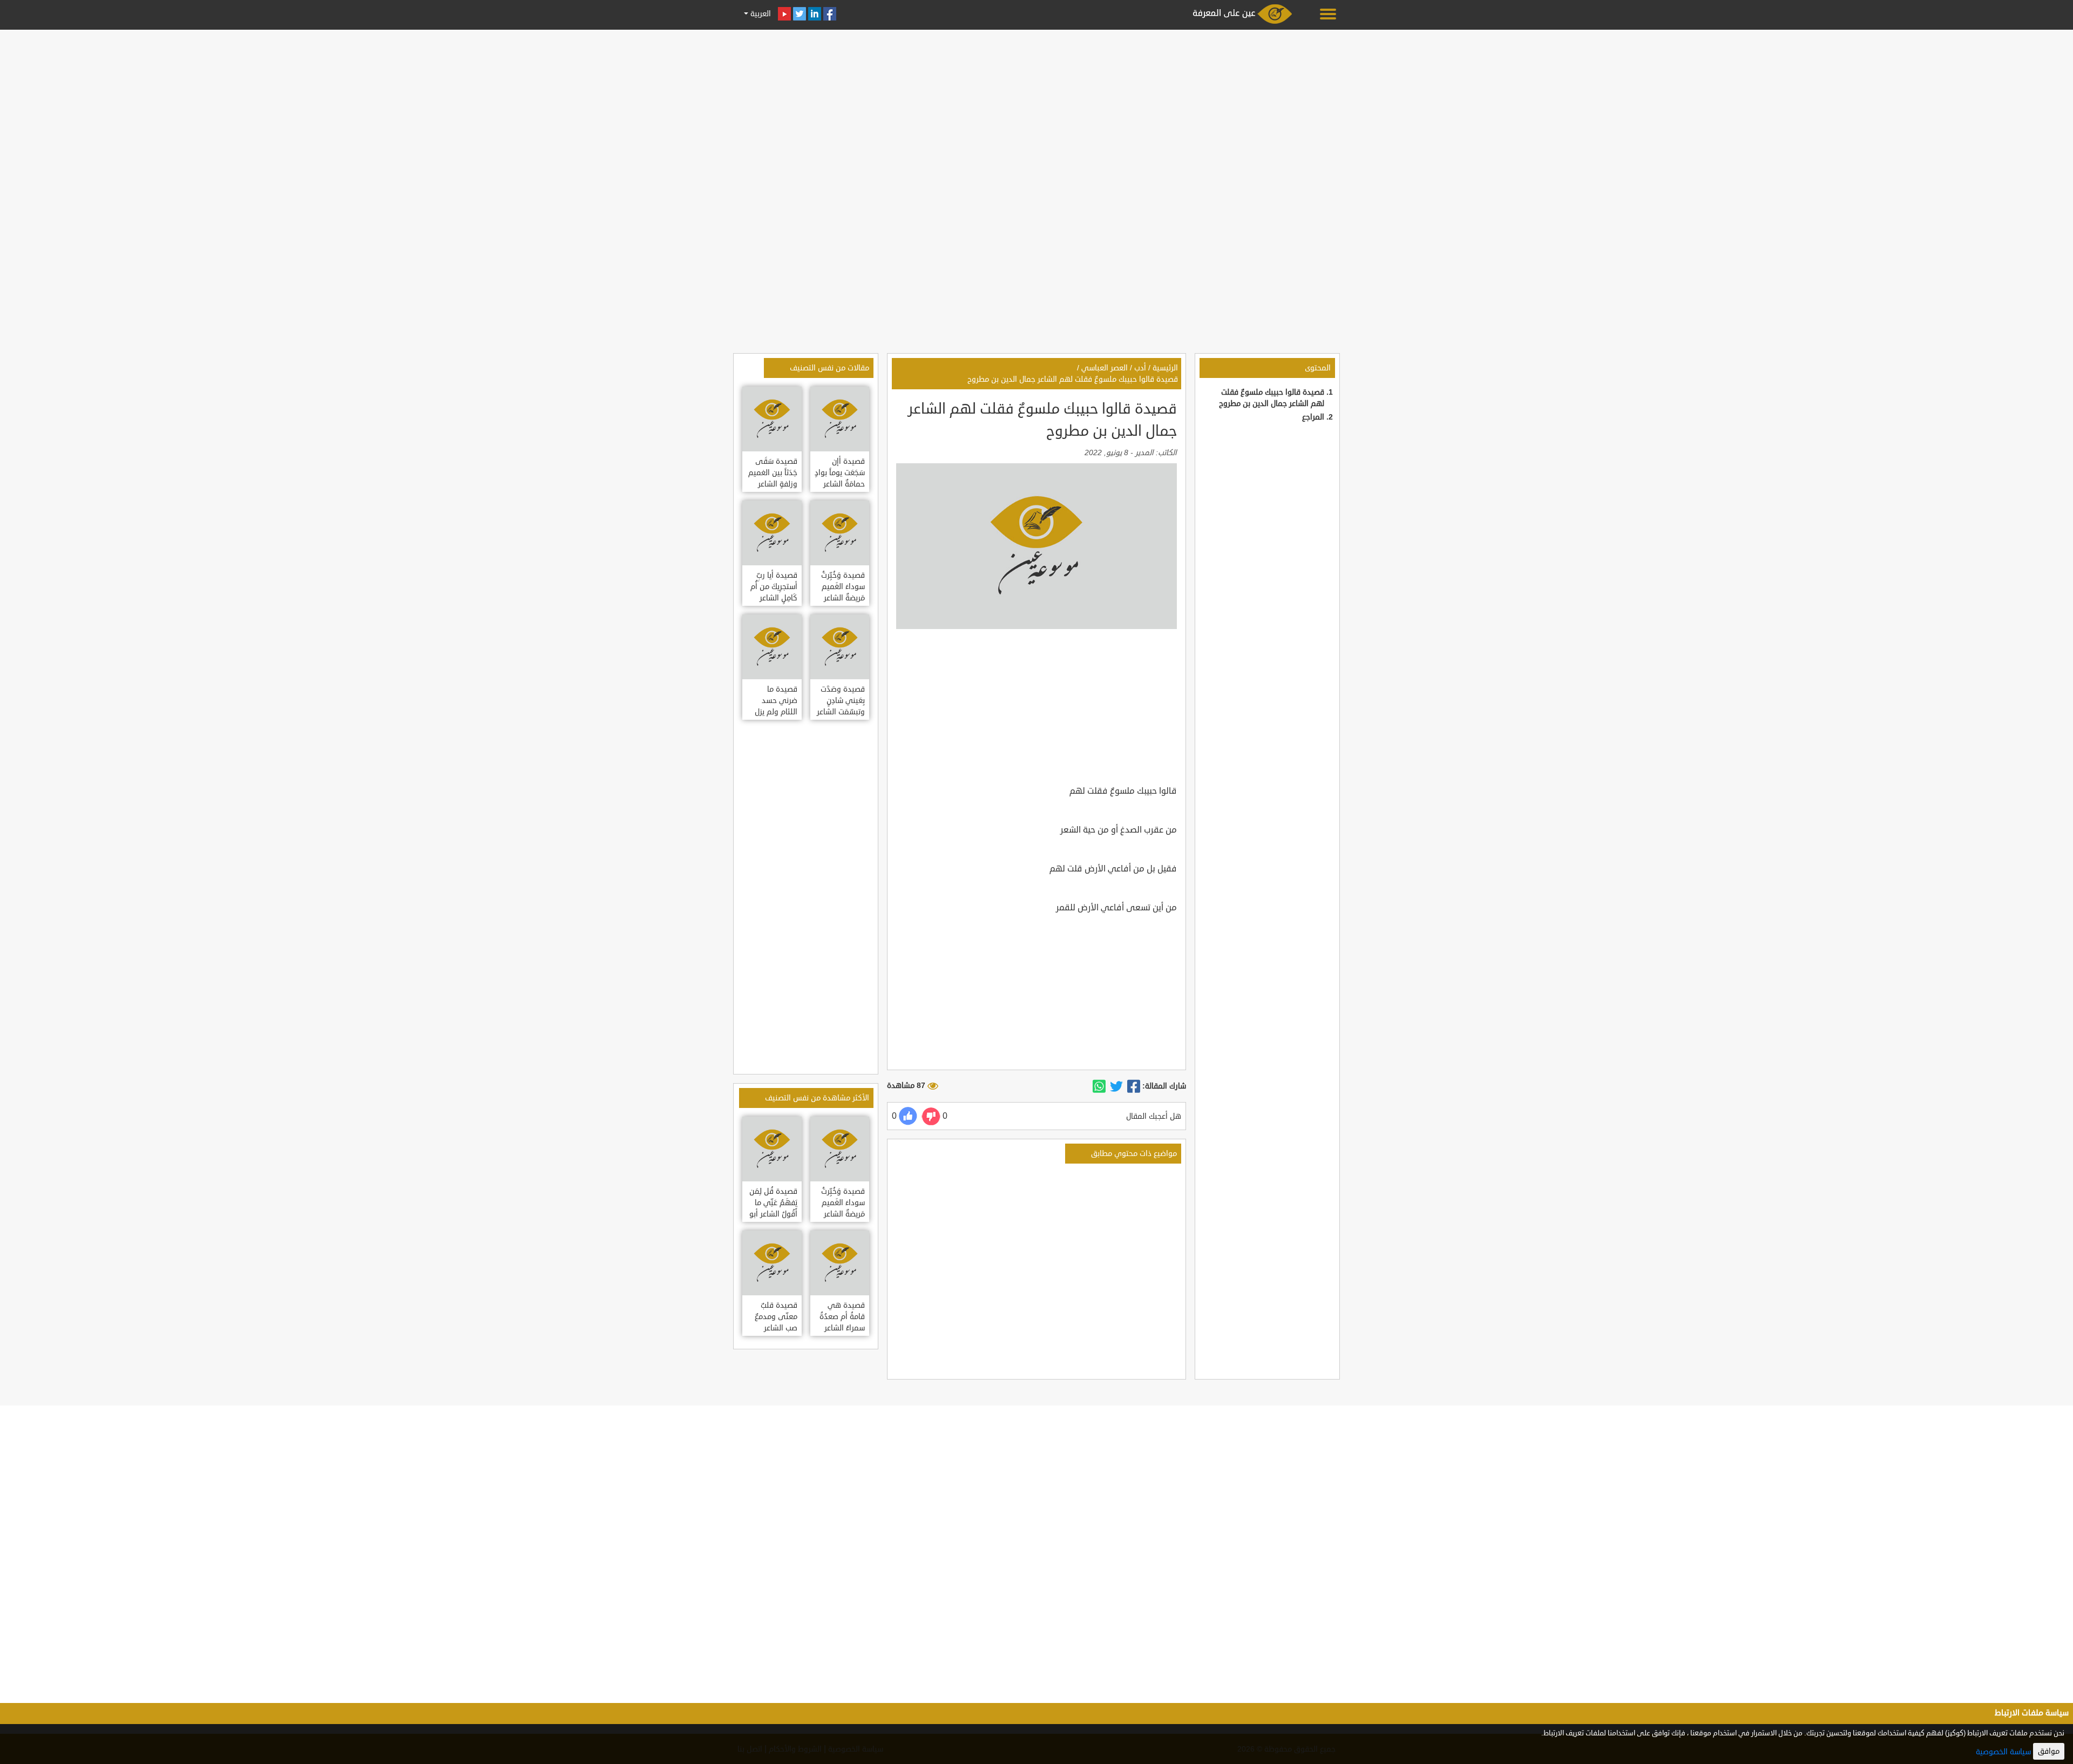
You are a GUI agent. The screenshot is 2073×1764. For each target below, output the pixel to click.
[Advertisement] (1036, 109)
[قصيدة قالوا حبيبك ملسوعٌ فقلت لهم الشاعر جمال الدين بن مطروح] (1134, 1086)
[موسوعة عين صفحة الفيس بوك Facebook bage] (830, 14)
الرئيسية (1165, 368)
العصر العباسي (1105, 368)
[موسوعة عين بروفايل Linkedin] (815, 14)
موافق (2049, 1751)
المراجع (1313, 417)
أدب (1140, 368)
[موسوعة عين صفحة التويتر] (800, 14)
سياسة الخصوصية (2003, 1752)
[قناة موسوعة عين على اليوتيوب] (784, 14)
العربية (760, 14)
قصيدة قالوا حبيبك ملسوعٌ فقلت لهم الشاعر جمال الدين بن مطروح (1073, 379)
